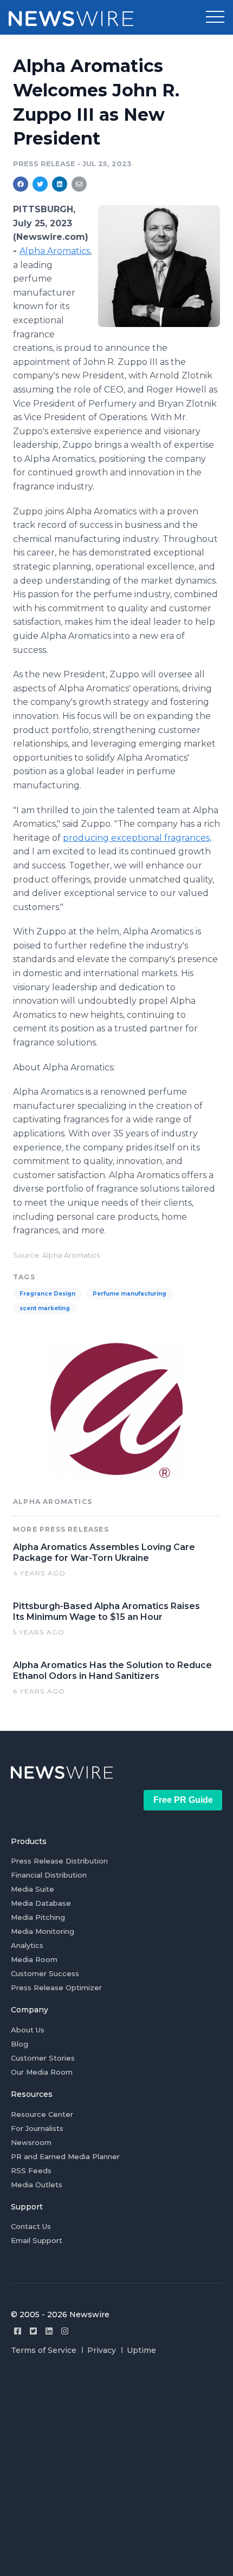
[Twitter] (33, 2331)
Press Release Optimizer (56, 1987)
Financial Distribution (49, 1875)
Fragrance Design (47, 1294)
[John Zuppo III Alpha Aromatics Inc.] (159, 266)
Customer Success (45, 1973)
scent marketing (45, 1308)
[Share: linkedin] (60, 184)
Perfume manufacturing (130, 1294)
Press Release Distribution (59, 1861)
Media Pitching (38, 1917)
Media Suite (33, 1889)
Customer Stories (43, 2058)
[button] (215, 17)
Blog (20, 2044)
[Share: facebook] (21, 184)
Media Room (34, 1959)
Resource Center (42, 2114)
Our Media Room (42, 2072)
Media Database (41, 1903)
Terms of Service (44, 2350)
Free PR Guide (183, 1800)
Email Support (37, 2240)
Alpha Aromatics (55, 251)
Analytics (27, 1945)
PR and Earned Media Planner (65, 2156)
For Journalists (37, 2128)
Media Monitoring (43, 1931)
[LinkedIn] (49, 2331)
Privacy (102, 2350)
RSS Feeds (31, 2170)
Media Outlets (37, 2185)
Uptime (141, 2350)
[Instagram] (65, 2331)
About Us (28, 2030)
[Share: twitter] (40, 184)
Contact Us (31, 2226)
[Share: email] (79, 184)
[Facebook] (18, 2331)
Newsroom (31, 2142)
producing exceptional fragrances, (137, 838)
